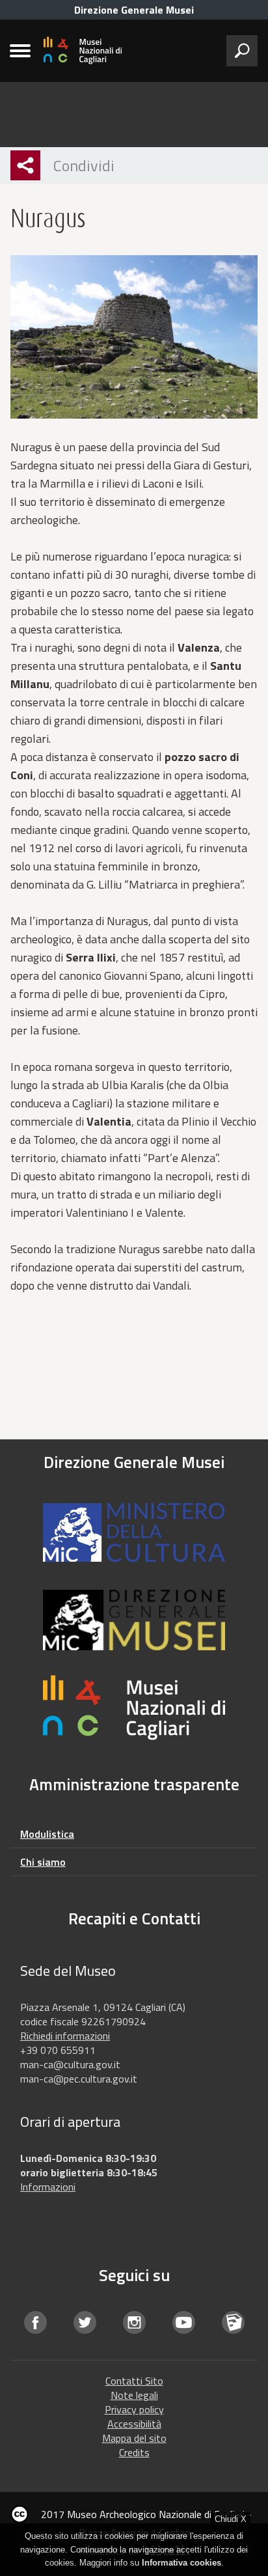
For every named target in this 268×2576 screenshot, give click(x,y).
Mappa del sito (134, 2438)
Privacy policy (134, 2409)
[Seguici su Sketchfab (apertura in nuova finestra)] (233, 2322)
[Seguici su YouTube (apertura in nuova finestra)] (183, 2322)
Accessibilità (134, 2424)
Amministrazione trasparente (134, 1784)
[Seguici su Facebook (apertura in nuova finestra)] (35, 2322)
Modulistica (47, 1834)
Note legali (134, 2395)
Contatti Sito (134, 2381)
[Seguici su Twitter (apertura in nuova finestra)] (85, 2322)
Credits (134, 2452)
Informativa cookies (181, 2563)
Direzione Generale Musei (134, 10)
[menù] (20, 51)
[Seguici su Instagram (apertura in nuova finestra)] (134, 2322)
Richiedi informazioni (65, 2036)
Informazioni (48, 2187)
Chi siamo (43, 1862)
